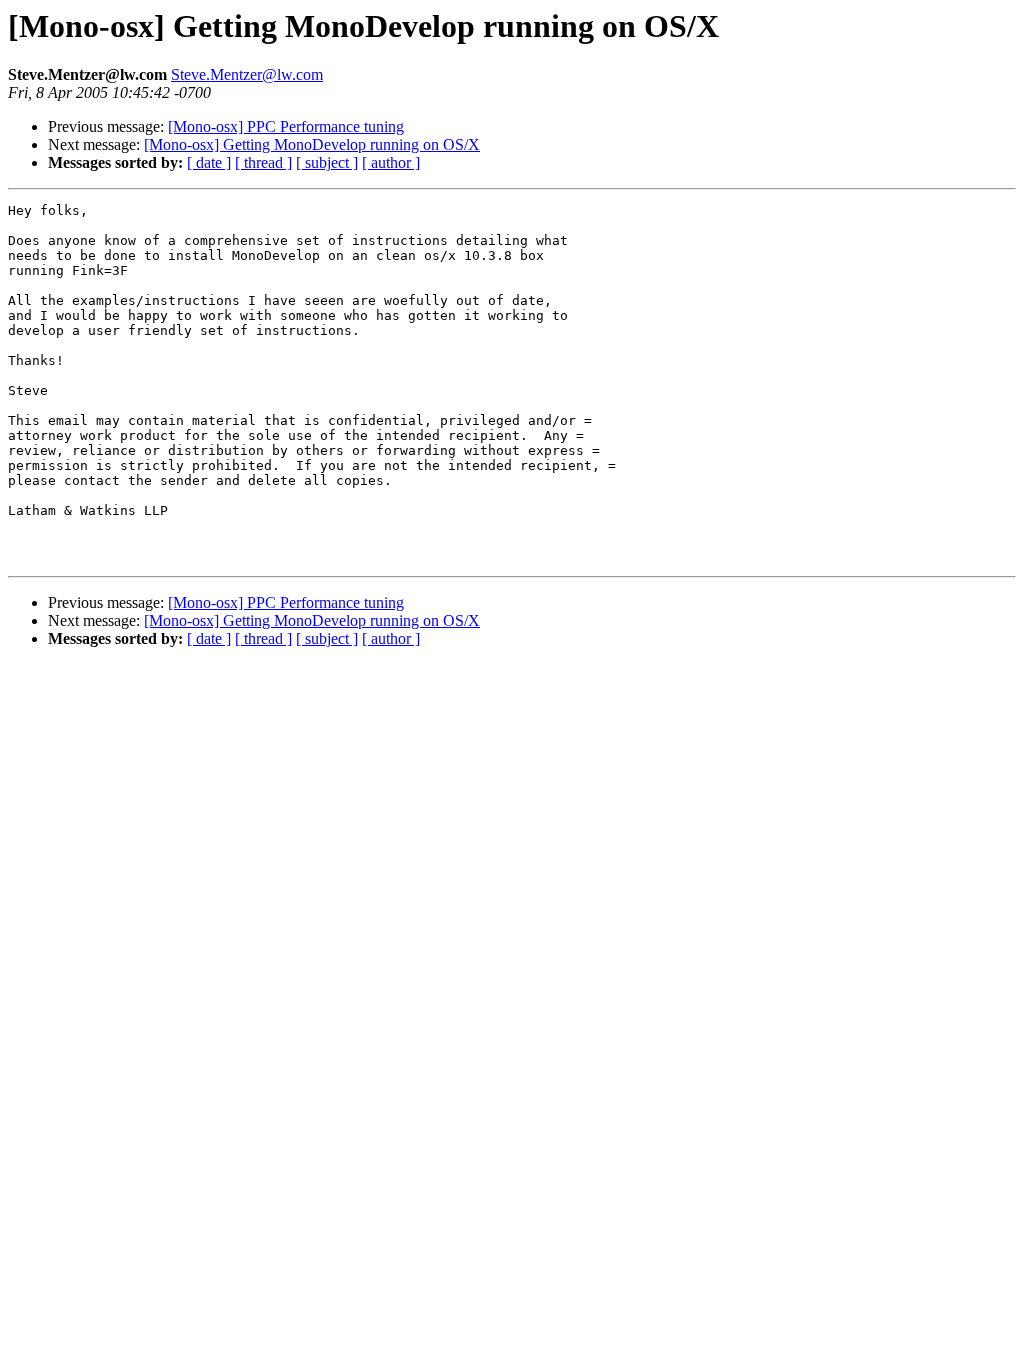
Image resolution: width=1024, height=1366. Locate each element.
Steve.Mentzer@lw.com (247, 74)
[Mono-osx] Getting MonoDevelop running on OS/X (312, 144)
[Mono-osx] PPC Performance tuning (286, 126)
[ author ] (391, 162)
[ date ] (209, 162)
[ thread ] (263, 162)
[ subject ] (327, 162)
